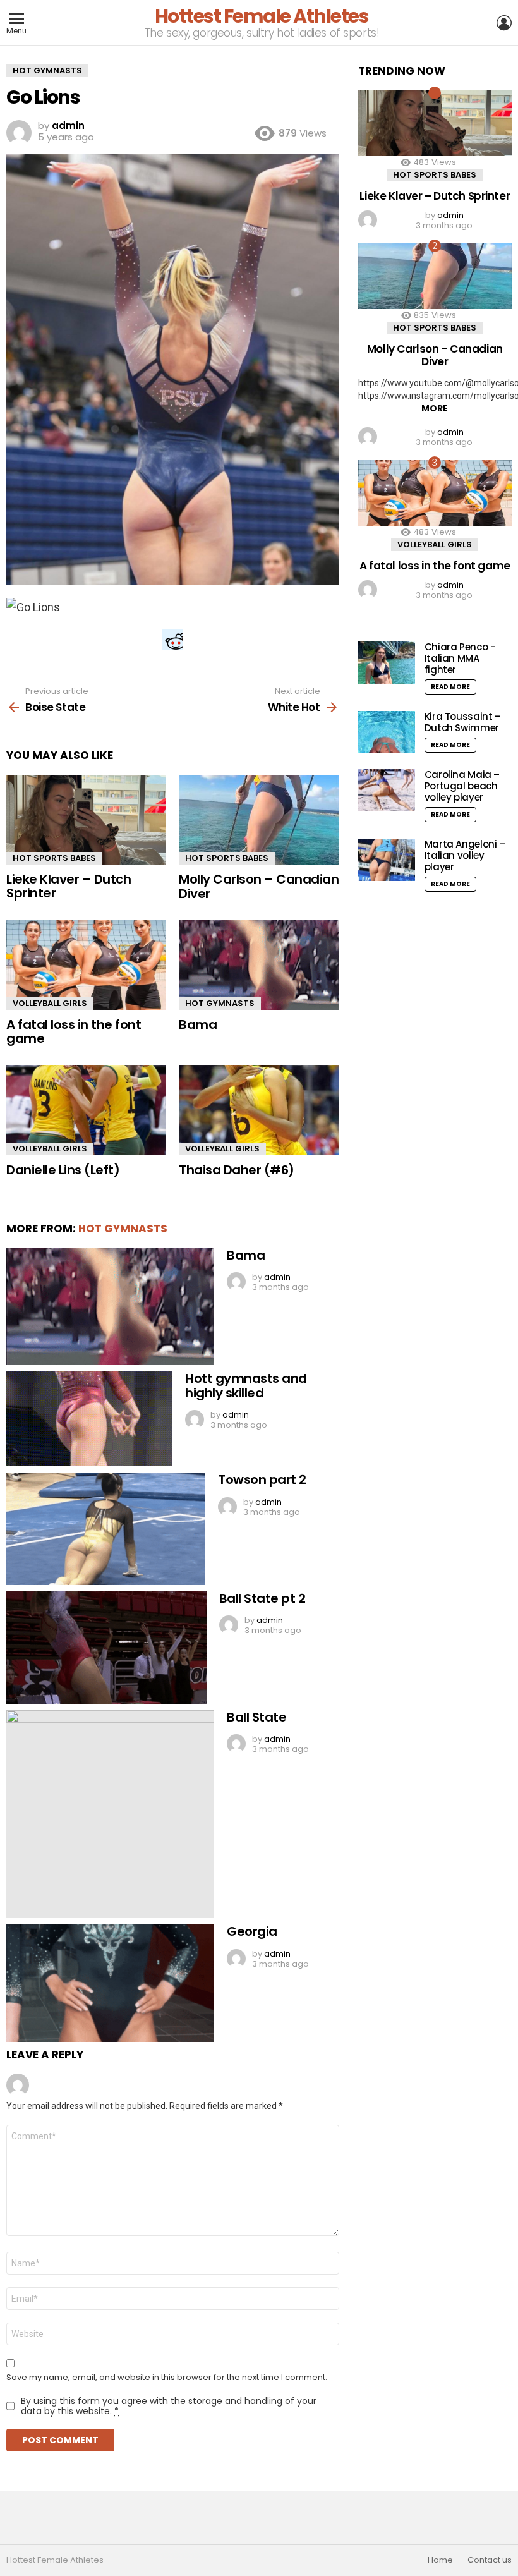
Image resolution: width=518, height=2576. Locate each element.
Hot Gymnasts (220, 1003)
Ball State (256, 1717)
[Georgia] (110, 1983)
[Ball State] (110, 1814)
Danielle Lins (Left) (63, 1170)
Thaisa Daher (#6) (237, 1170)
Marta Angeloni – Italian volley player (465, 855)
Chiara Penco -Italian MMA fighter (460, 658)
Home (440, 2560)
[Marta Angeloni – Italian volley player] (387, 860)
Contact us (490, 2560)
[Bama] (259, 965)
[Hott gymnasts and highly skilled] (89, 1419)
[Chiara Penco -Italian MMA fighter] (387, 663)
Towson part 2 (262, 1479)
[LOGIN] (504, 23)
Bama (198, 1024)
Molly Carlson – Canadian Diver (259, 886)
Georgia (252, 1931)
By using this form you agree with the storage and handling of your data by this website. (169, 2406)
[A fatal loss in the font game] (86, 965)
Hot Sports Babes (54, 858)
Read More (450, 687)
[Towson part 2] (106, 1529)
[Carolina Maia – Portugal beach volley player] (387, 790)
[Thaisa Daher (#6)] (259, 1110)
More (435, 408)
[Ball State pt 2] (106, 1648)
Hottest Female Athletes (262, 16)
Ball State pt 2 (262, 1598)
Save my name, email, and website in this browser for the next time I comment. (167, 2378)
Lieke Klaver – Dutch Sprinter (69, 886)
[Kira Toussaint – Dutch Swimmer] (387, 732)
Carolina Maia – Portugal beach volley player (462, 786)
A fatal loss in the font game (74, 1032)
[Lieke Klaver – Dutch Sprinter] (86, 820)
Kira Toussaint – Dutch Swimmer (463, 722)
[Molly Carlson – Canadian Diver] (259, 820)
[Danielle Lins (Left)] (86, 1110)
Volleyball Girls (50, 1003)
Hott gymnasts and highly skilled (246, 1386)
